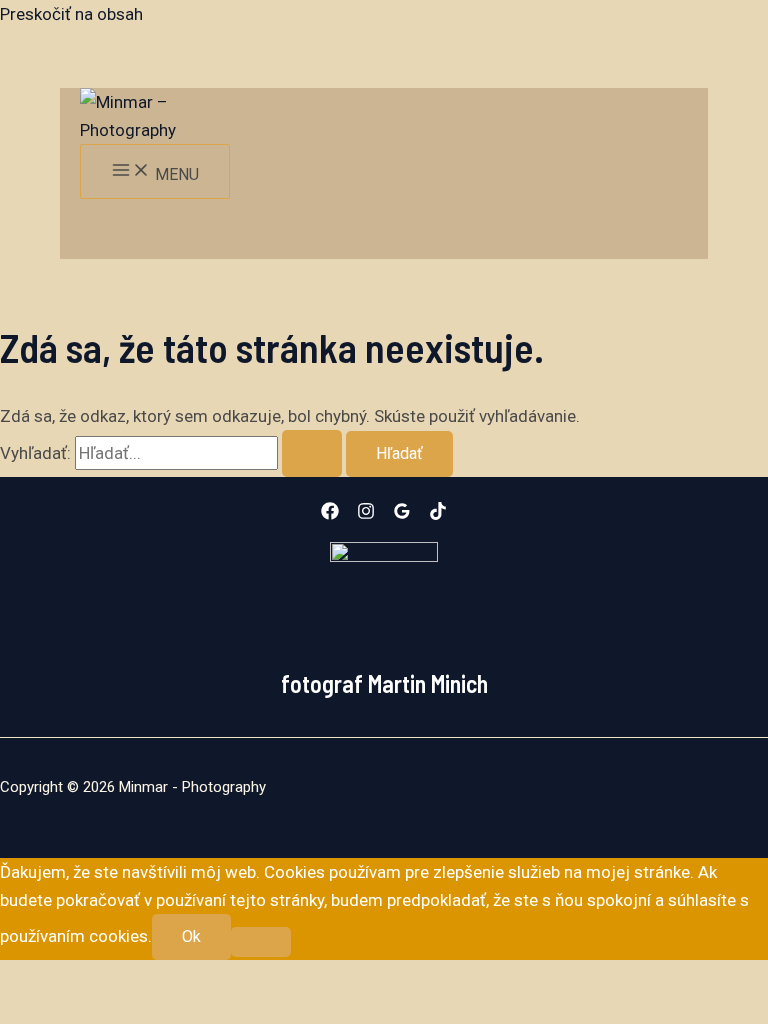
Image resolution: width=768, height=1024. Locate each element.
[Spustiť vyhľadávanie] (312, 453)
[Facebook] (330, 514)
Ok (191, 936)
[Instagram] (366, 514)
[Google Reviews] (402, 514)
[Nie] (261, 942)
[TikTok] (438, 514)
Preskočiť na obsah (71, 14)
